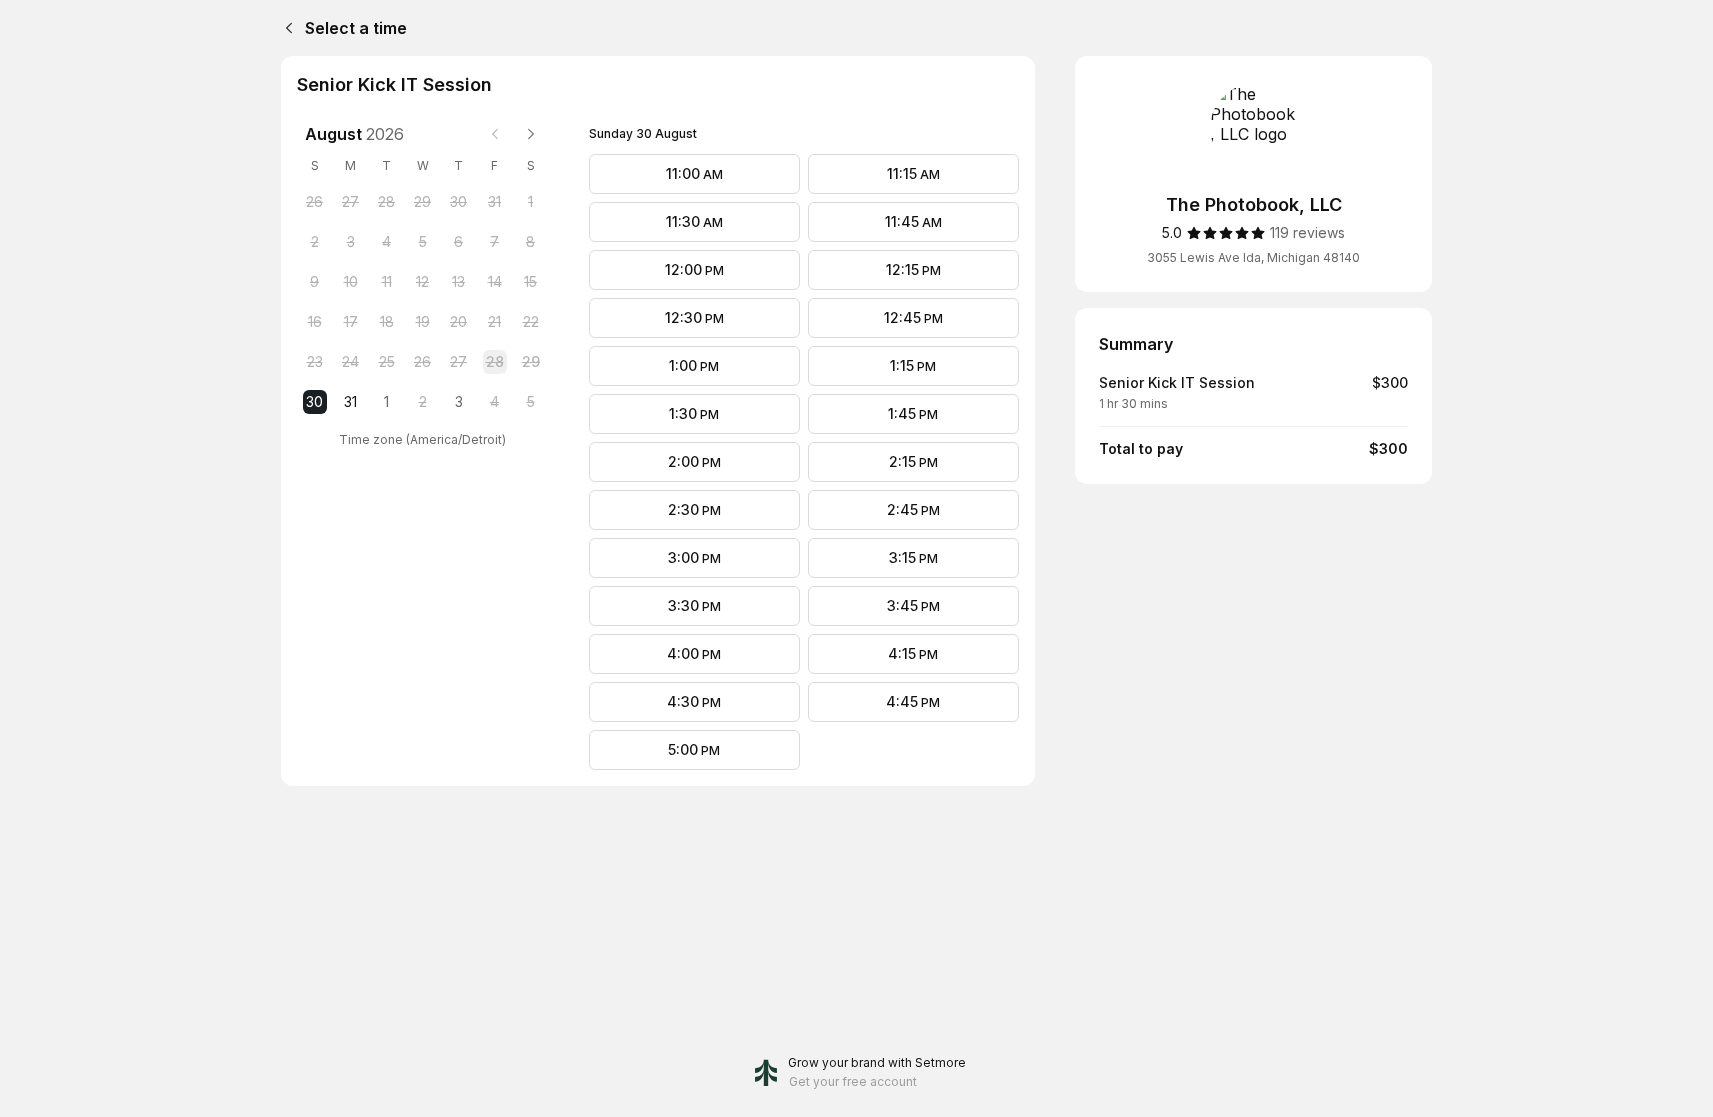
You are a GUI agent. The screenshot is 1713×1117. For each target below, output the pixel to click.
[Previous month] (495, 134)
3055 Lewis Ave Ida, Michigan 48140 (1253, 257)
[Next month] (531, 134)
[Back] (285, 28)
